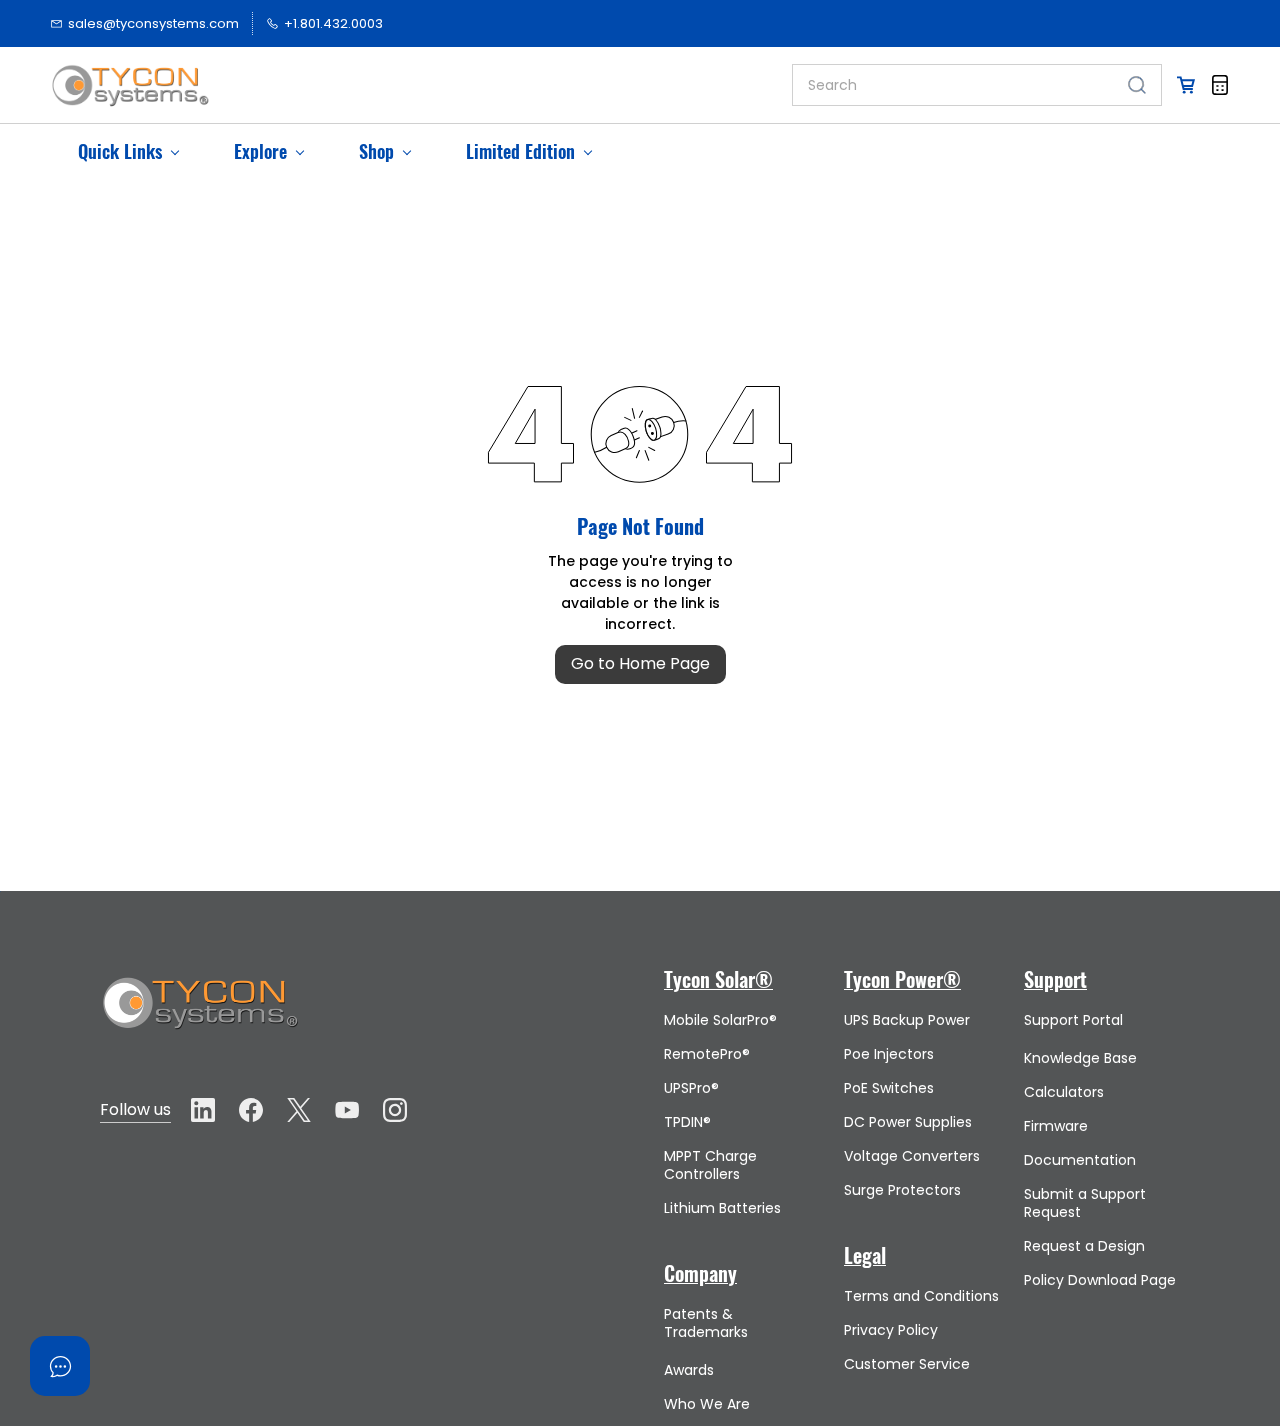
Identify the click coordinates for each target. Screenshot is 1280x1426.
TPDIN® (687, 1122)
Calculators (1064, 1092)
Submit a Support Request (1085, 1203)
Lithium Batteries (722, 1208)
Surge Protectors (902, 1190)
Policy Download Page (1100, 1280)
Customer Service (907, 1364)
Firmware (1056, 1126)
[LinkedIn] (203, 1110)
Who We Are (707, 1404)
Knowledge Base (1080, 1058)
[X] (299, 1110)
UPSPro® (691, 1088)
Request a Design (1084, 1246)
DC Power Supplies (908, 1122)
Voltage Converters (912, 1156)
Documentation (1080, 1160)
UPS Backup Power (907, 1020)
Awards (689, 1370)
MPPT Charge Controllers (710, 1165)
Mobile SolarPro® (720, 1020)
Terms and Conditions (921, 1296)
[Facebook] (251, 1110)
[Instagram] (395, 1110)
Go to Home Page (640, 663)
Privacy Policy (891, 1330)
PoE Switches (889, 1088)
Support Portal (1073, 1020)
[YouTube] (347, 1110)
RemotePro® (707, 1054)
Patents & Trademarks (706, 1323)
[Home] (200, 984)
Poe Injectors (889, 1054)
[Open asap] (60, 1366)
